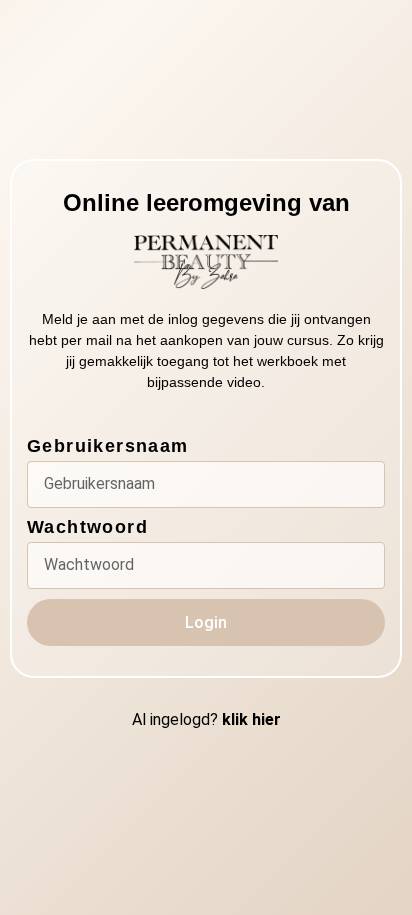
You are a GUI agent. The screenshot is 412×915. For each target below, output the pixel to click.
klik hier (251, 719)
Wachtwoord (87, 527)
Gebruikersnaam (108, 446)
